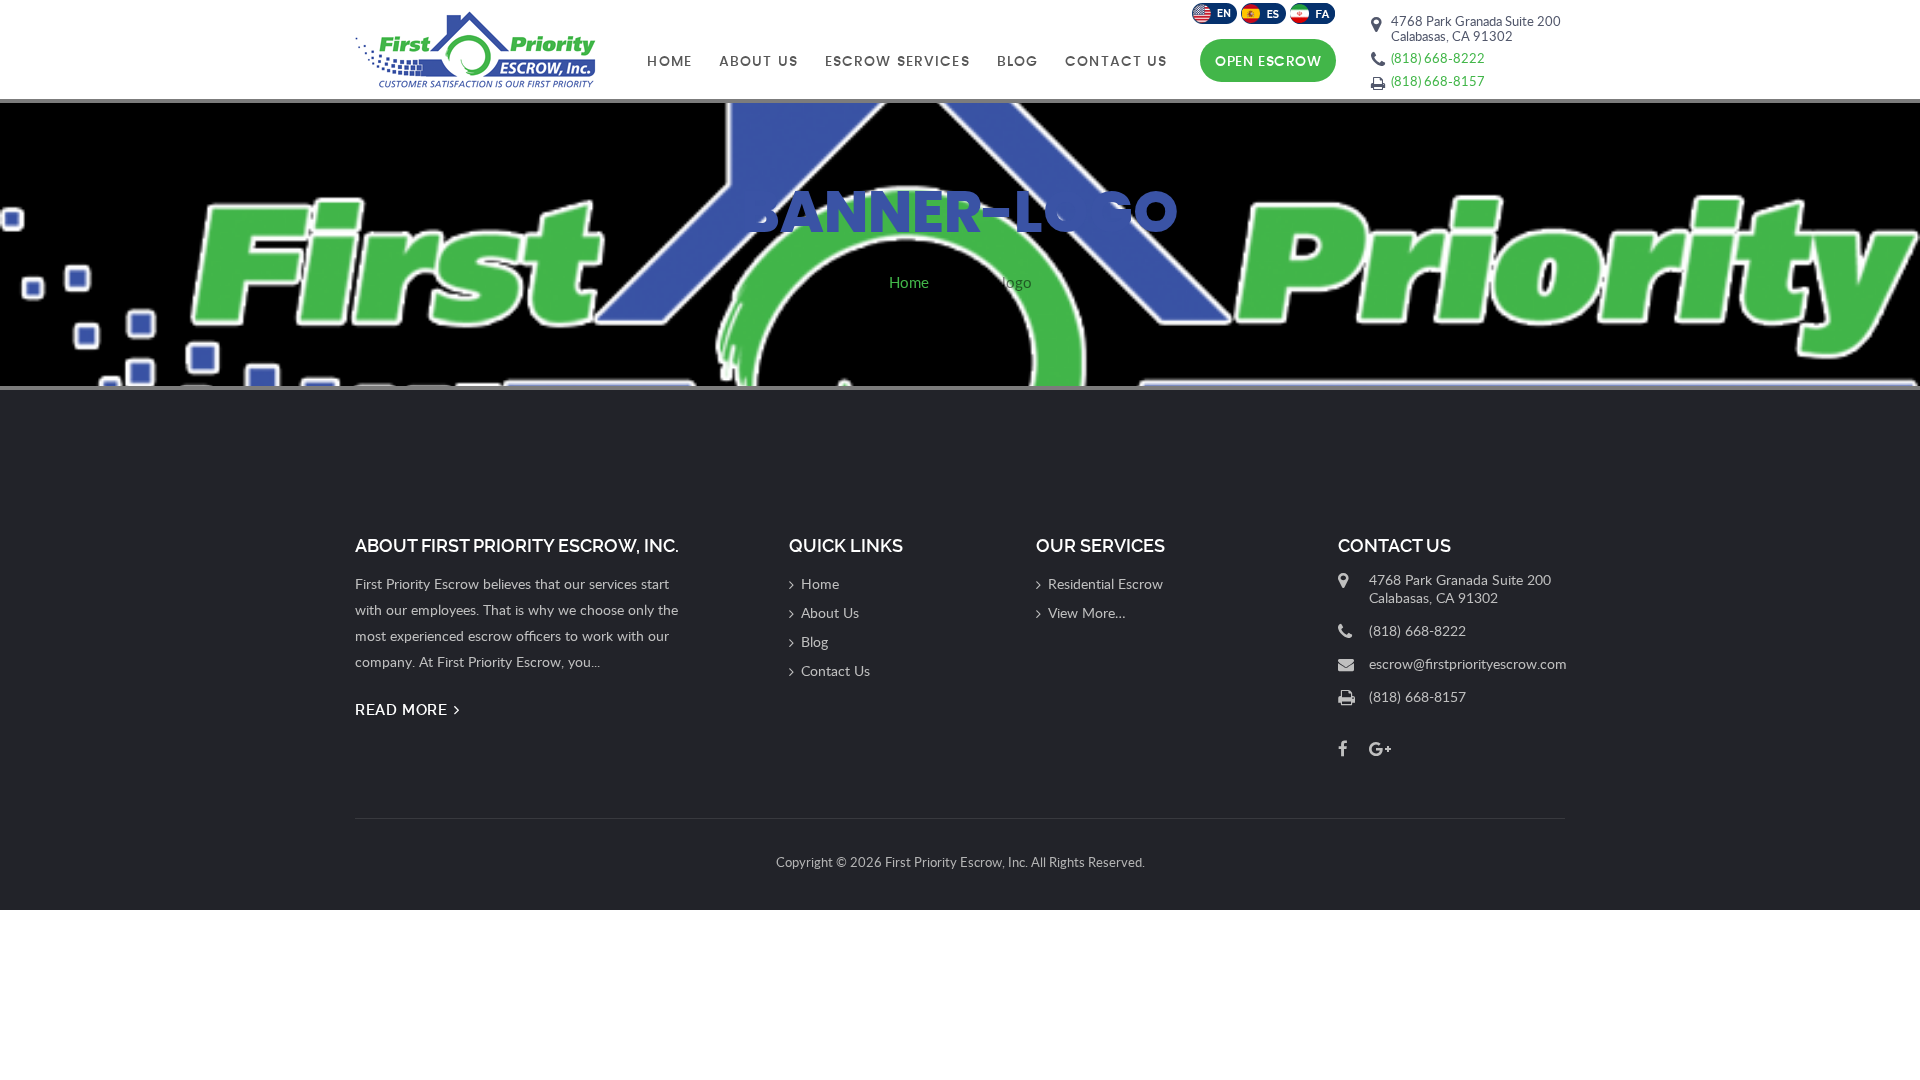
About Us (758, 62)
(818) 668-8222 (1438, 58)
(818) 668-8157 (1438, 81)
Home (669, 62)
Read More (403, 710)
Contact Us (1116, 62)
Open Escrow (1268, 62)
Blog (1017, 62)
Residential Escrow (1105, 583)
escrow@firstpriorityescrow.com (1468, 663)
